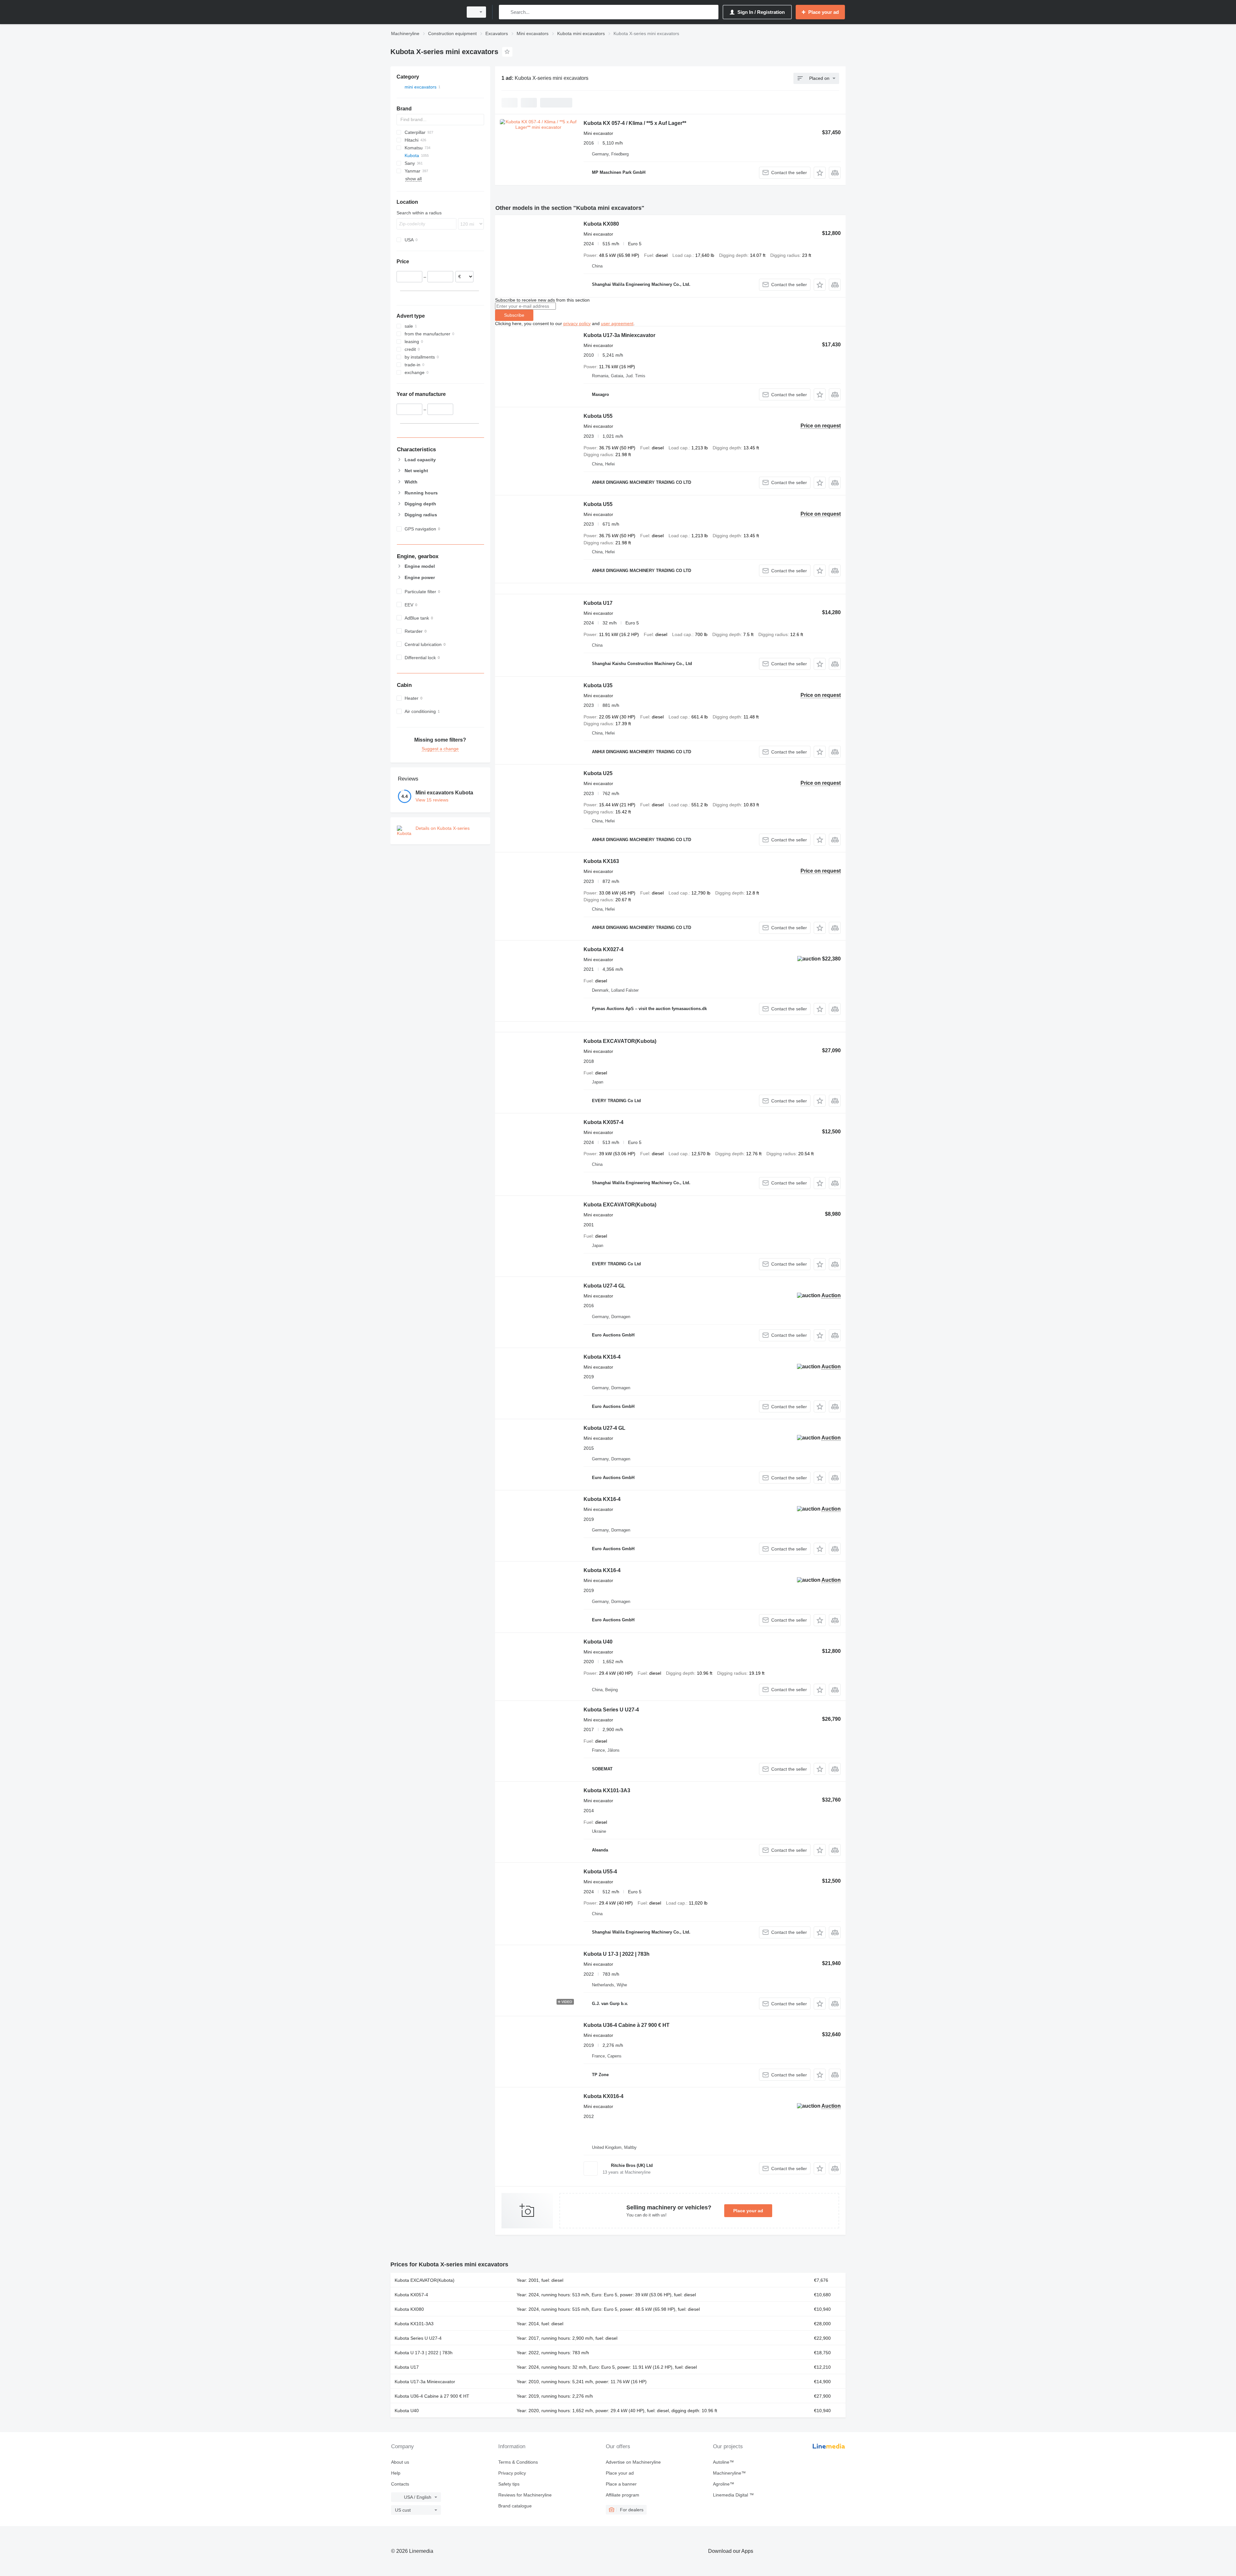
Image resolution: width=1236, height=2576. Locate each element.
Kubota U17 (598, 603)
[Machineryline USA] (425, 12)
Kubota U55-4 (600, 1872)
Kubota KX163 (601, 861)
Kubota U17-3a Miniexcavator (619, 335)
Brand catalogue (515, 2506)
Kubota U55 (598, 416)
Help (396, 2473)
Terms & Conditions (518, 2462)
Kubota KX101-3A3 (607, 1790)
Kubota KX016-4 (604, 2096)
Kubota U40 (598, 1642)
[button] (820, 173)
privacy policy (577, 323)
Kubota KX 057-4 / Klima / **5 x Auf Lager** (635, 123)
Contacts (400, 2484)
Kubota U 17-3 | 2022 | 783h (617, 1954)
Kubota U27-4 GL (604, 1286)
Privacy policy (512, 2473)
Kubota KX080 (601, 224)
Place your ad (748, 2211)
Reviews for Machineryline (525, 2495)
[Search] (505, 12)
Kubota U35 (598, 685)
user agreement (617, 323)
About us (400, 2462)
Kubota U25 (598, 773)
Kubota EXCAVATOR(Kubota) (620, 1041)
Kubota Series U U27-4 (611, 1710)
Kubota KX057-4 (604, 1122)
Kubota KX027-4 (604, 949)
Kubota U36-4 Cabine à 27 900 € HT (627, 2025)
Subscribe (514, 315)
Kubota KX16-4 (602, 1357)
